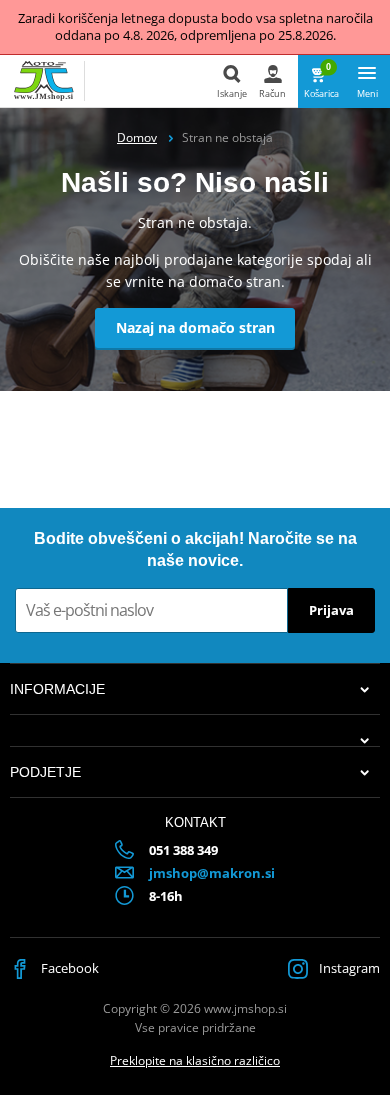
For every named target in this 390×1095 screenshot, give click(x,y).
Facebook (68, 968)
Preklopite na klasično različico (195, 1060)
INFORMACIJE (57, 689)
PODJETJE (45, 772)
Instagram (348, 968)
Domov (137, 137)
